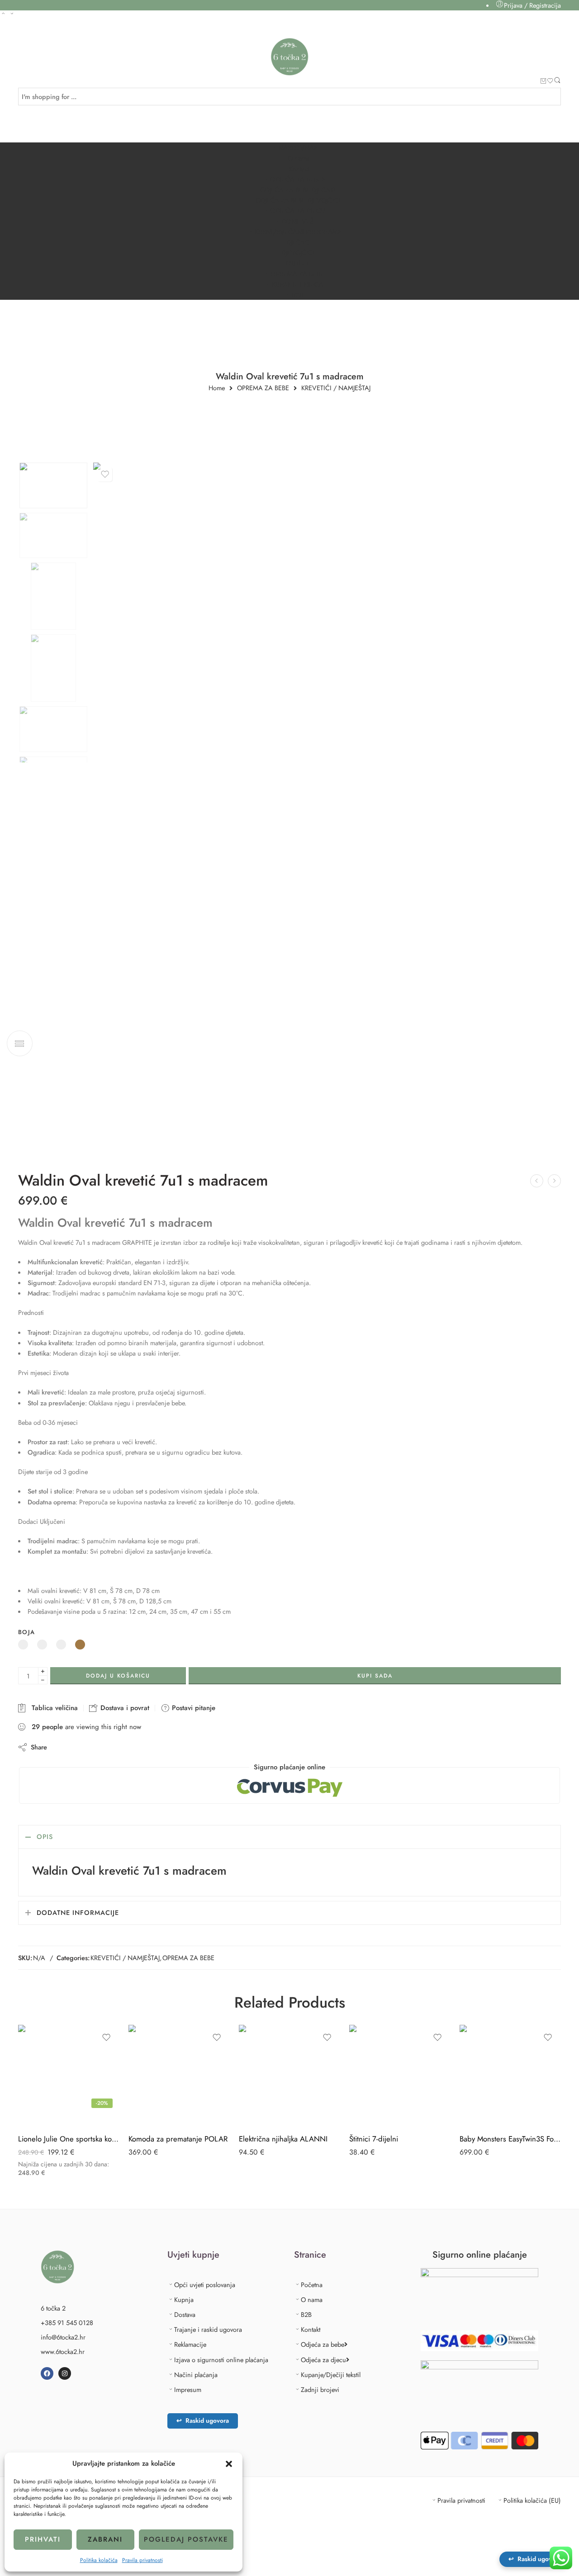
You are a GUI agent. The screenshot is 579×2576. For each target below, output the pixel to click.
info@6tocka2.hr (63, 2337)
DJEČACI (299, 242)
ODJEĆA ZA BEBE (296, 179)
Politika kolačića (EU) (532, 2500)
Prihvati (43, 2539)
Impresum (188, 2389)
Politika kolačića (99, 2560)
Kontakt (299, 169)
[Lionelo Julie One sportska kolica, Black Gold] (69, 2075)
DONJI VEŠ (297, 221)
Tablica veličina (52, 1708)
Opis (45, 1836)
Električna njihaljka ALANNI (283, 2139)
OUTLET (297, 263)
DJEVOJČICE (299, 253)
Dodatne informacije (78, 1912)
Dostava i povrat (124, 1708)
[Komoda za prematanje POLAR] (179, 2075)
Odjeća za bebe (323, 2344)
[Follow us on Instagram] (37, 35)
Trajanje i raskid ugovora (208, 2329)
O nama (299, 158)
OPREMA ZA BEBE (297, 274)
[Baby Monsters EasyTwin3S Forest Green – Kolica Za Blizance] (510, 2075)
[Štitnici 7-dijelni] (400, 2075)
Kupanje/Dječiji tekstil (331, 2375)
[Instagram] (65, 2373)
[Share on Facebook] (80, 1747)
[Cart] (543, 82)
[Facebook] (47, 2373)
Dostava (185, 2314)
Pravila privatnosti (142, 2560)
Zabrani (105, 2539)
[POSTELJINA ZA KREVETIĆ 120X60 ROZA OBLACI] (554, 1181)
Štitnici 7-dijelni (374, 2139)
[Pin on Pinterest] (98, 1747)
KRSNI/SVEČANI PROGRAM (296, 232)
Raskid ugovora (203, 2420)
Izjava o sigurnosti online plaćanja (221, 2360)
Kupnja (184, 2299)
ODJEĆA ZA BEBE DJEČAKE (299, 190)
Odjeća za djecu (323, 2360)
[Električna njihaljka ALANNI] (289, 2075)
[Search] (557, 82)
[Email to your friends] (116, 1747)
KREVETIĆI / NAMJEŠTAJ (336, 388)
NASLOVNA (296, 148)
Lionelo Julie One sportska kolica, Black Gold (69, 2139)
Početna (312, 2285)
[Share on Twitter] (62, 1747)
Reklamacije (190, 2344)
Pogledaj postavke (186, 2539)
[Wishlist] (550, 82)
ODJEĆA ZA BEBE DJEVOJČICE (299, 200)
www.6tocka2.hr (63, 2351)
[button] (229, 2464)
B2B (297, 295)
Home (217, 388)
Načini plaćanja (196, 2375)
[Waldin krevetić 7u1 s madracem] (537, 1181)
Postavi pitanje (192, 1708)
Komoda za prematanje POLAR (178, 2139)
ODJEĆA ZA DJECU (298, 210)
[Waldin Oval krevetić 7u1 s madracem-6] (53, 485)
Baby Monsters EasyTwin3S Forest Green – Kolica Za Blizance (510, 2139)
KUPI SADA (375, 1676)
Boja (26, 1632)
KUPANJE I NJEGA (297, 284)
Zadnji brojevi (320, 2389)
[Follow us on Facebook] (21, 35)
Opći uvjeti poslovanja (205, 2285)
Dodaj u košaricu (118, 1676)
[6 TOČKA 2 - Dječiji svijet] (290, 57)
